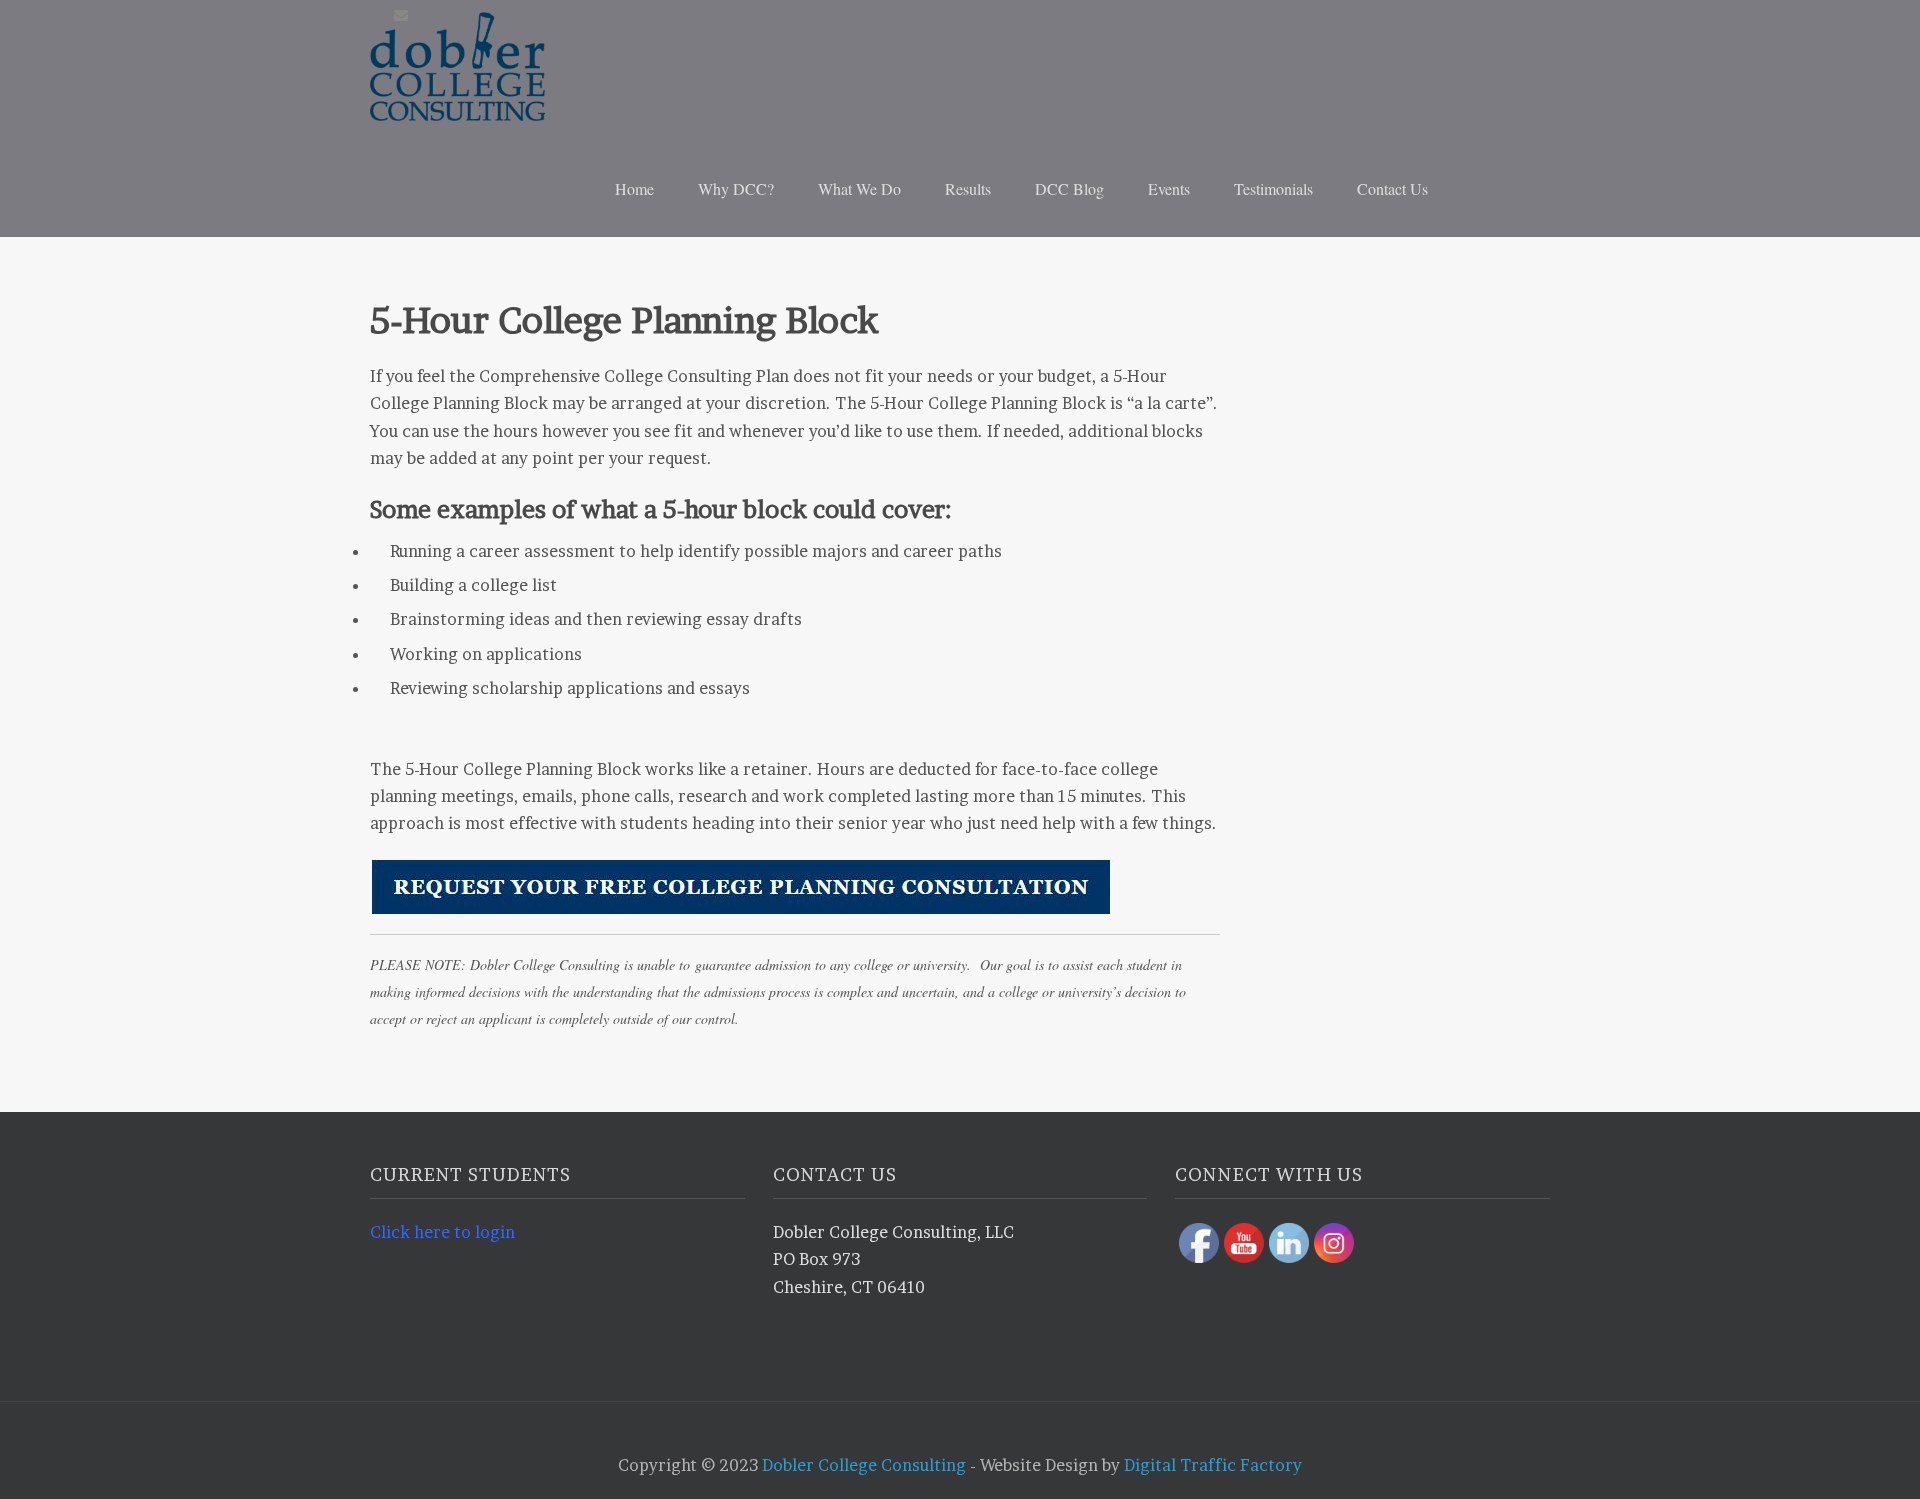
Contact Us (1392, 188)
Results (968, 188)
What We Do (859, 188)
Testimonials (1273, 188)
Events (1169, 188)
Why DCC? (736, 188)
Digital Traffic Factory (1213, 1465)
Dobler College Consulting (864, 1465)
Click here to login (442, 1232)
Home (634, 188)
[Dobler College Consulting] (495, 66)
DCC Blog (1069, 188)
